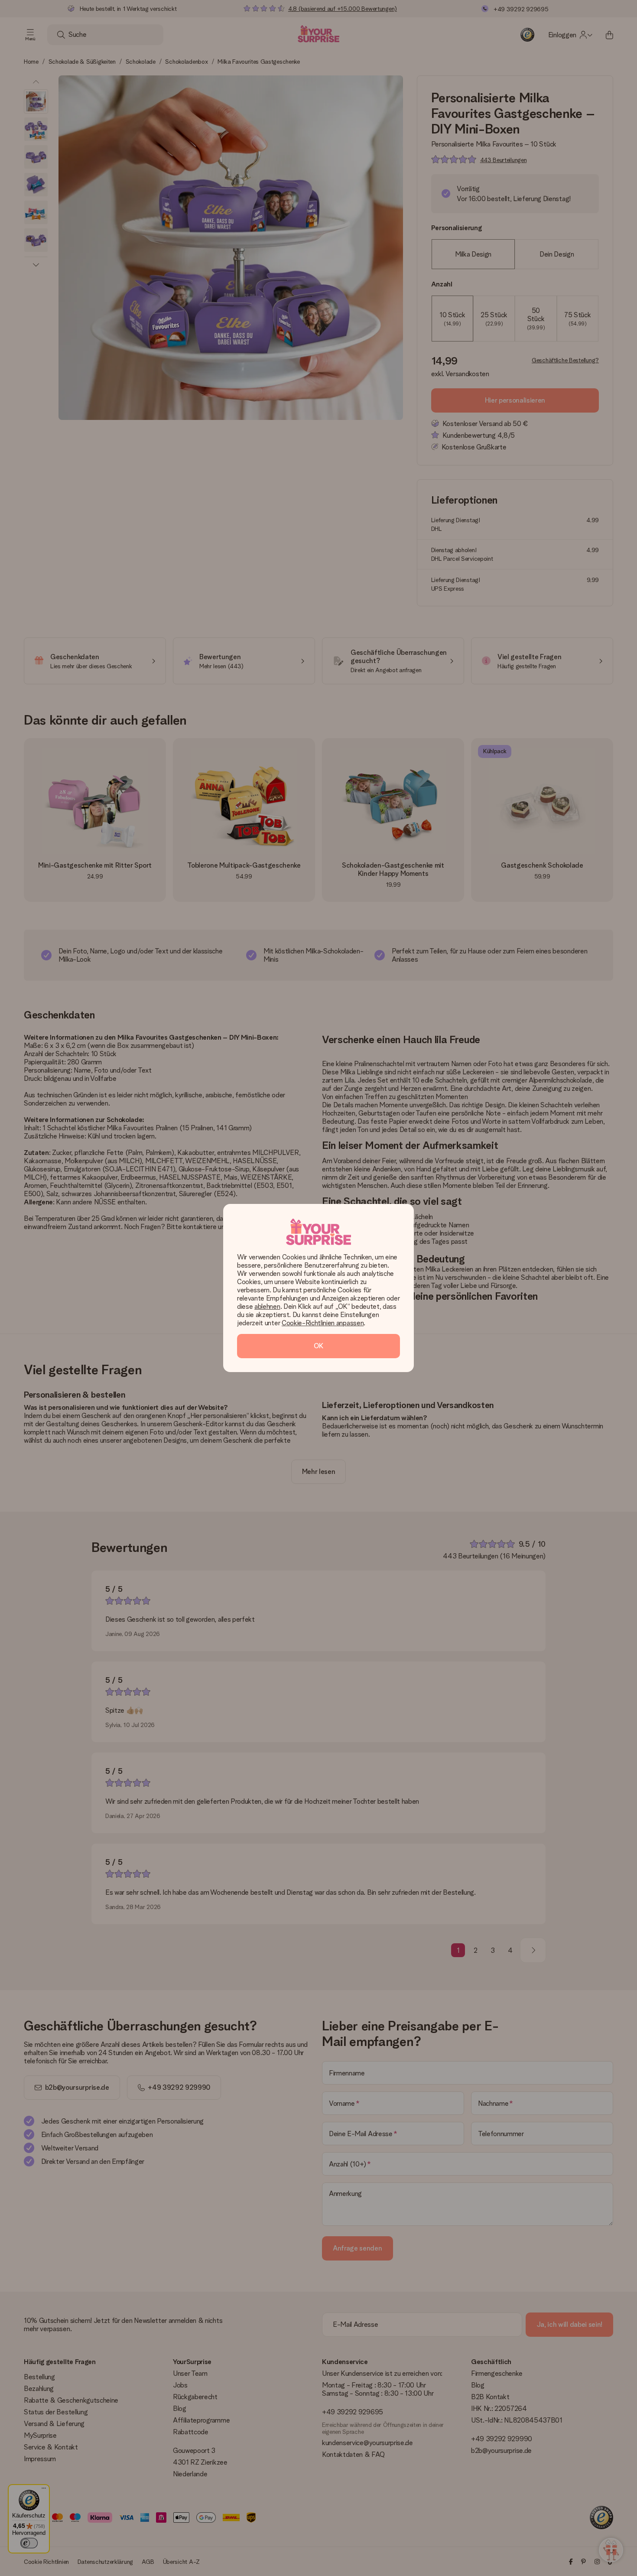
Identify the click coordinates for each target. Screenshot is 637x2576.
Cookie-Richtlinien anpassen (323, 1323)
